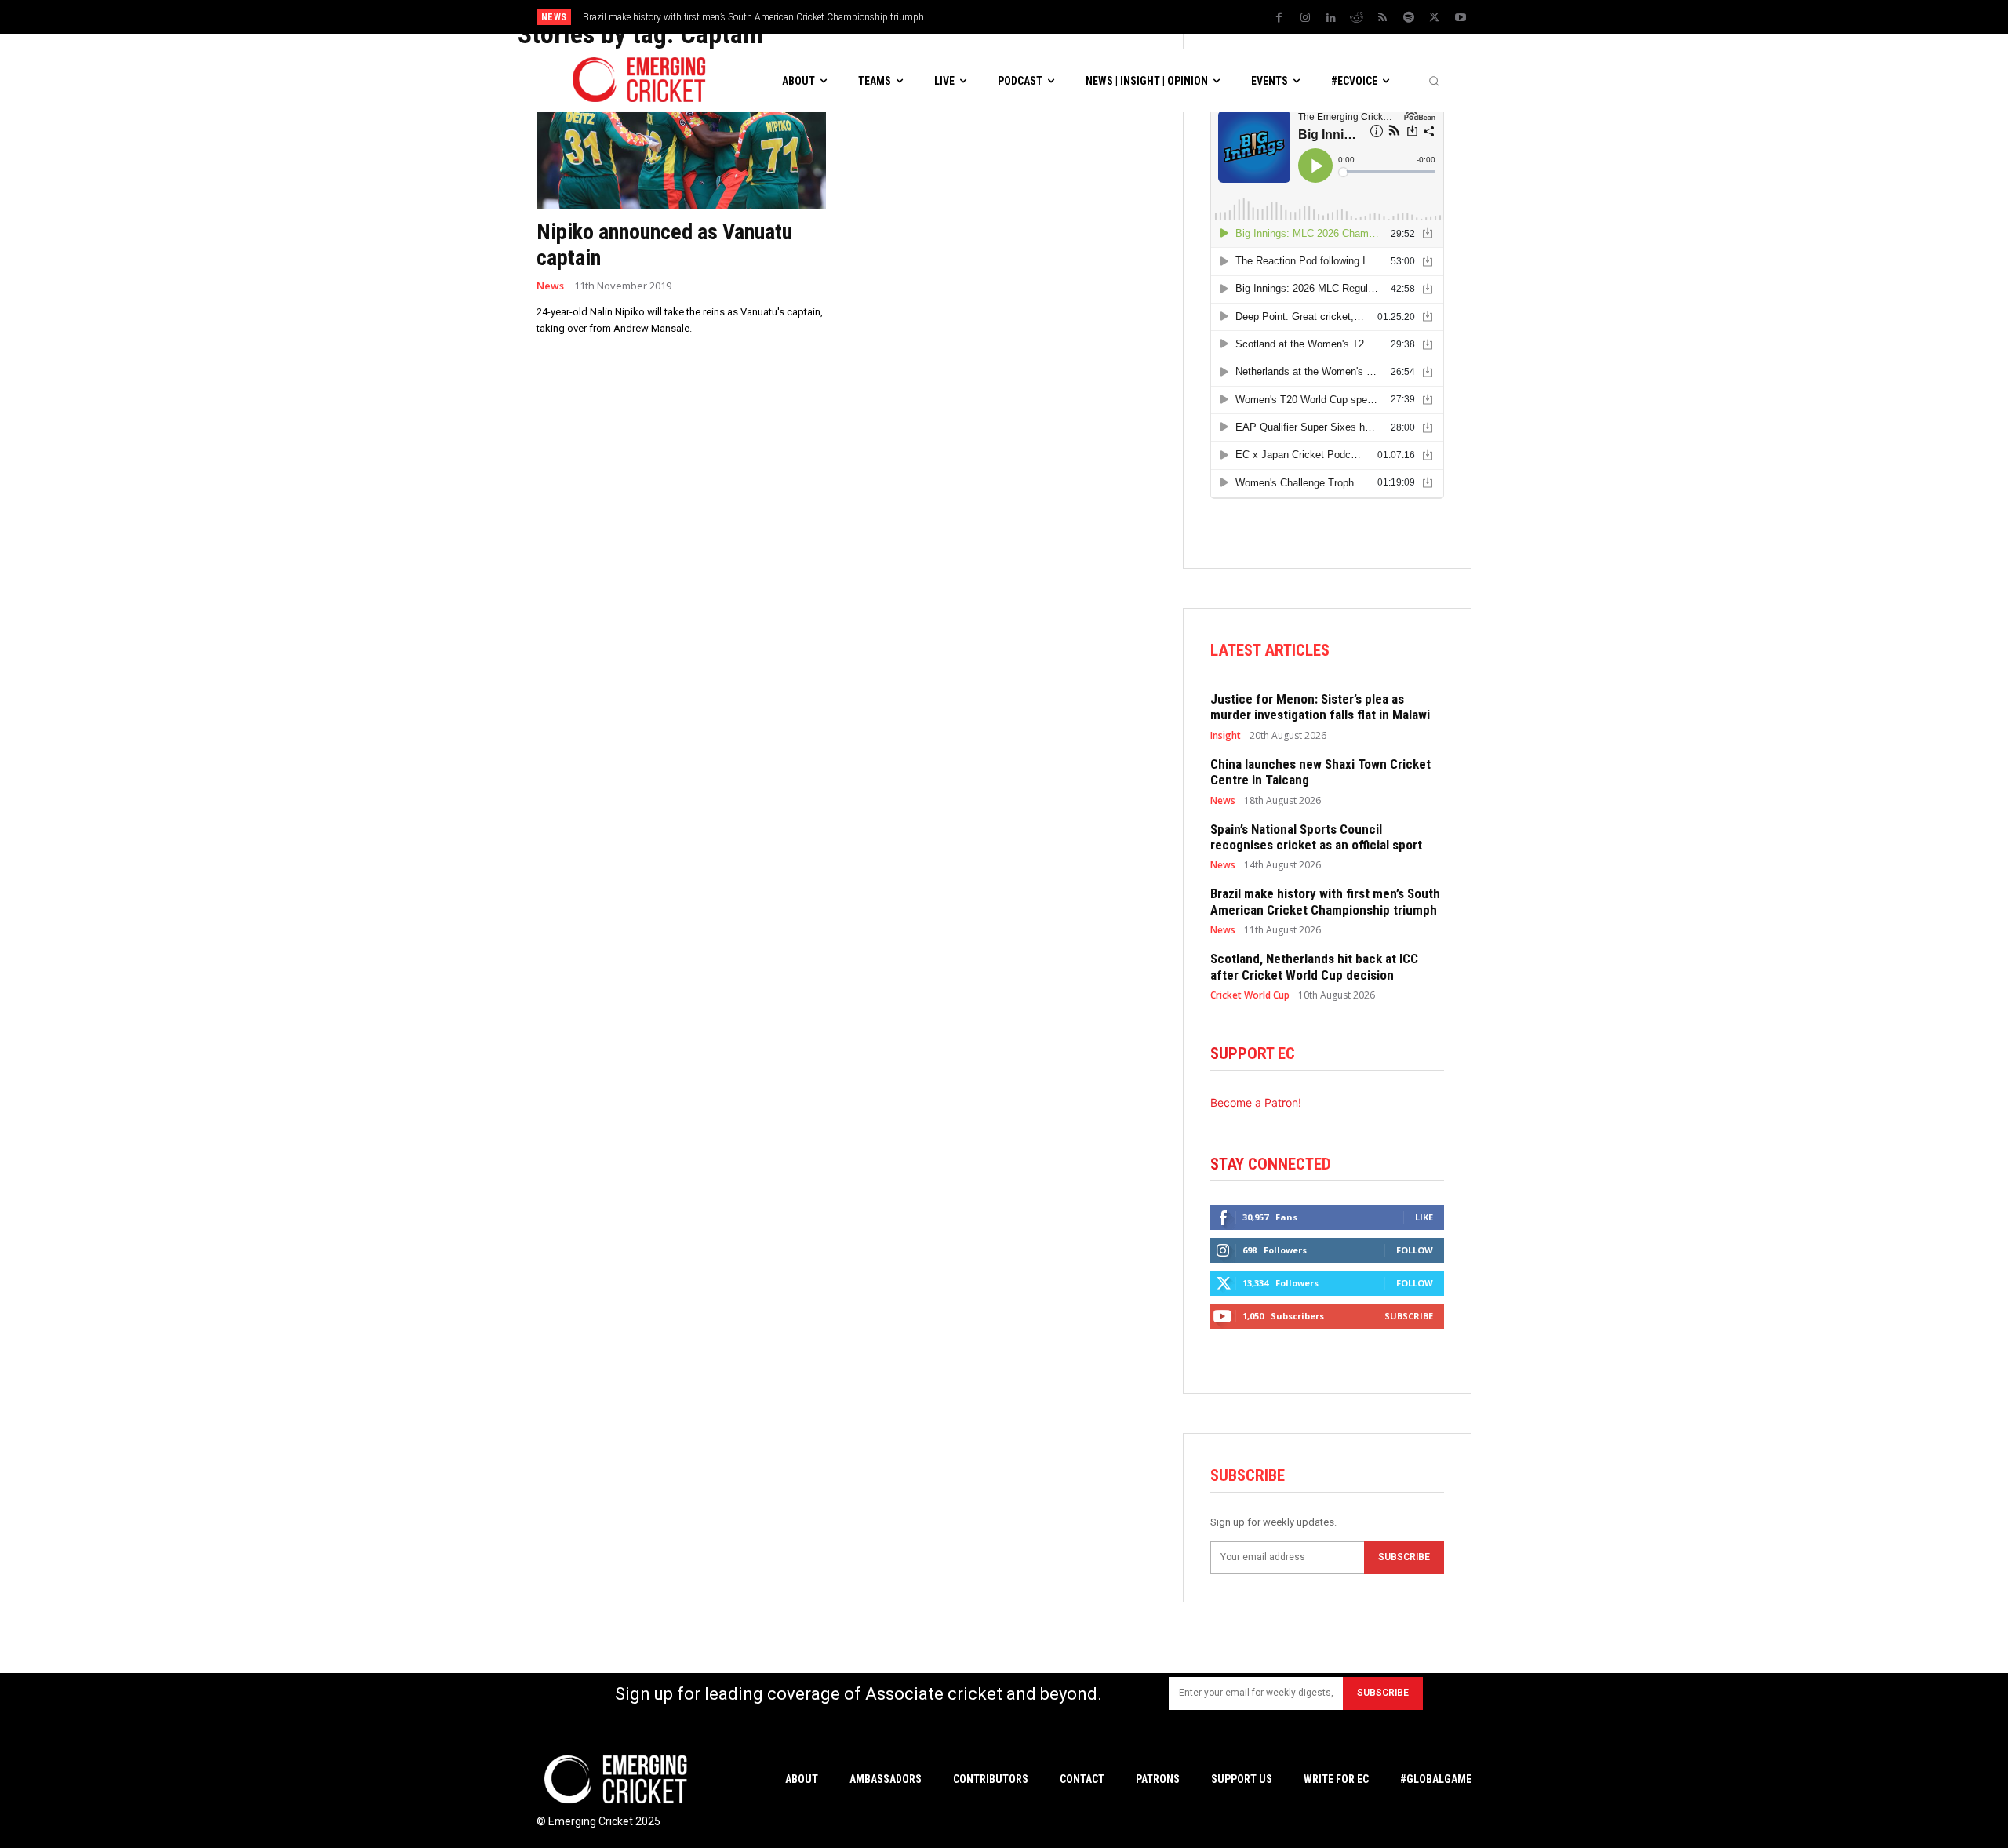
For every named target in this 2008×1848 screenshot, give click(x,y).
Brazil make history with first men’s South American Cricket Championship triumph (753, 17)
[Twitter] (1435, 18)
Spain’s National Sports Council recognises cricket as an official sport (1316, 837)
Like (1424, 1217)
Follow (1415, 1250)
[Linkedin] (1331, 18)
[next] (1138, 17)
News (550, 286)
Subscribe (1409, 1316)
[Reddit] (1357, 18)
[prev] (1113, 17)
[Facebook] (1279, 18)
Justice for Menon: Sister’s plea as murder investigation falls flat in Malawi (1320, 707)
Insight (1226, 736)
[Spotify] (1409, 18)
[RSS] (1383, 18)
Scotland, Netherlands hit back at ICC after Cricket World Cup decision (1314, 966)
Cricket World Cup (1250, 995)
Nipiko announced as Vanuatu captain (664, 245)
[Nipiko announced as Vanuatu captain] (681, 136)
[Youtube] (1461, 18)
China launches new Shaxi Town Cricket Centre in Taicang (1320, 772)
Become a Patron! (1256, 1102)
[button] (1434, 81)
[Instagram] (1305, 18)
